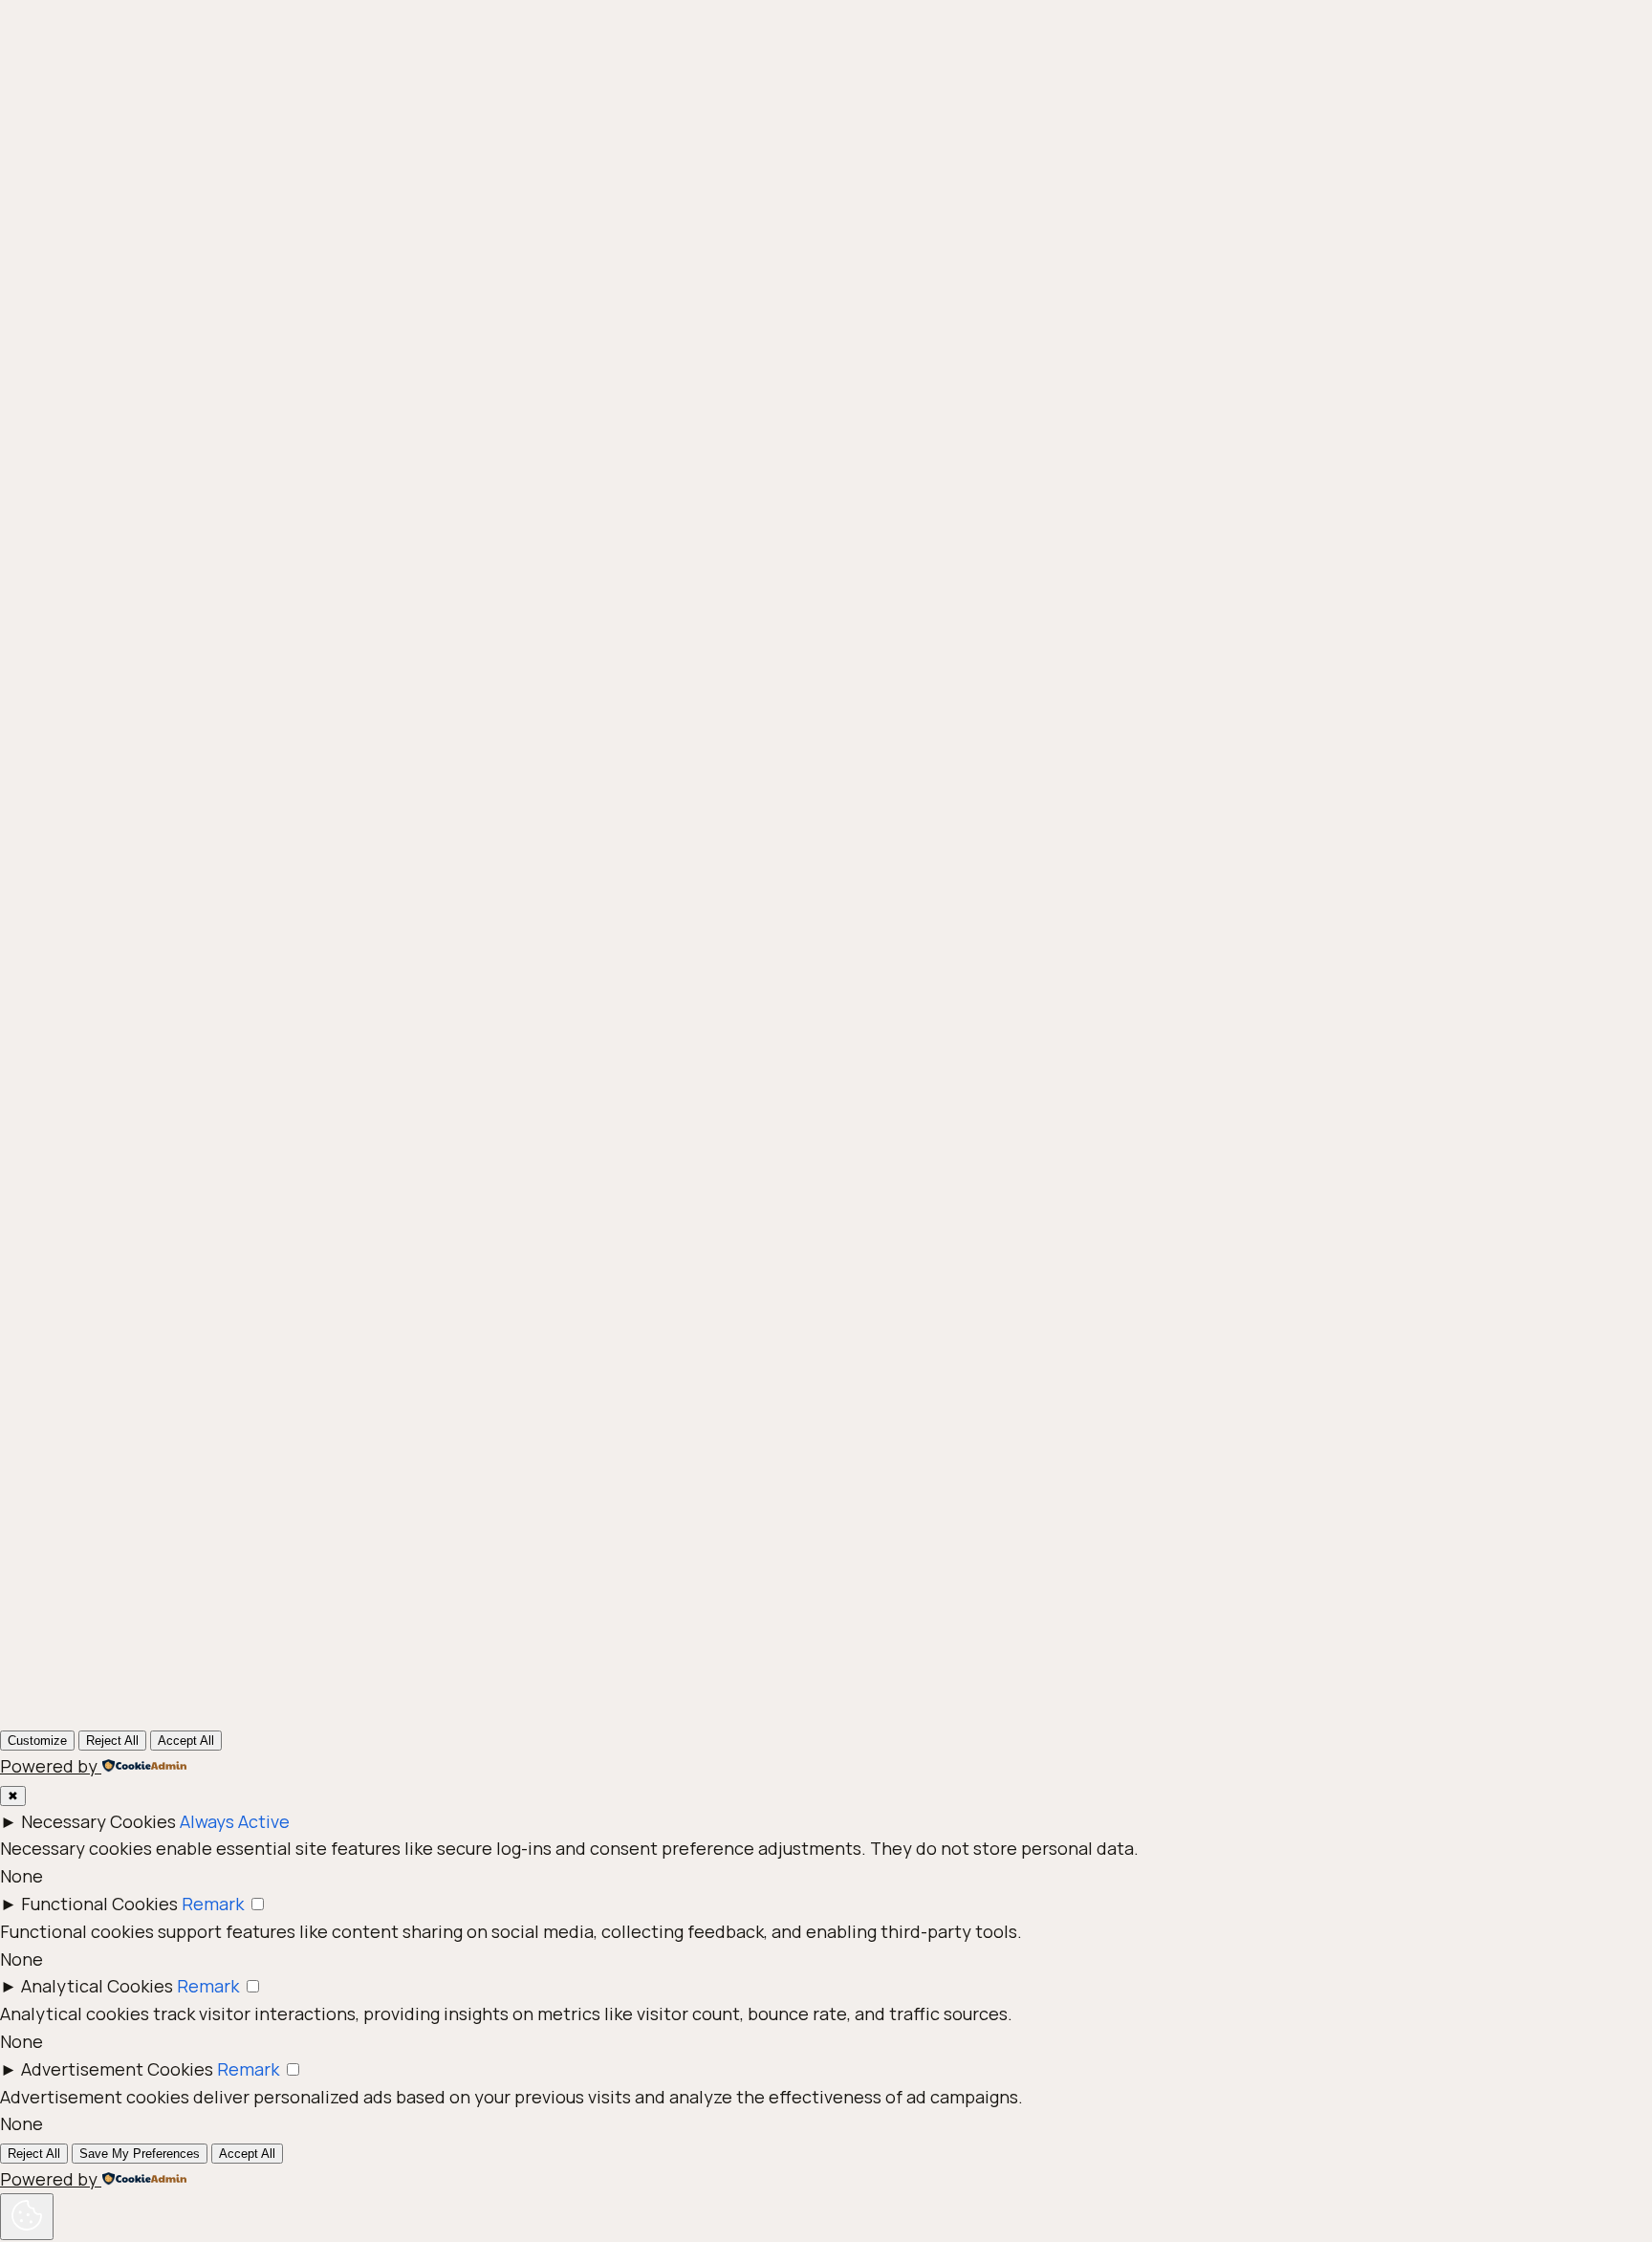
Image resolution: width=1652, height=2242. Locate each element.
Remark (213, 1904)
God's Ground (293, 512)
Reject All (112, 1741)
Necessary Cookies (98, 1821)
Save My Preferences (140, 2154)
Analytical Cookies (97, 1986)
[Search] (1111, 1416)
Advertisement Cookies (117, 2069)
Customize (37, 1741)
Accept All (186, 1741)
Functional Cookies (99, 1904)
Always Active (235, 1821)
